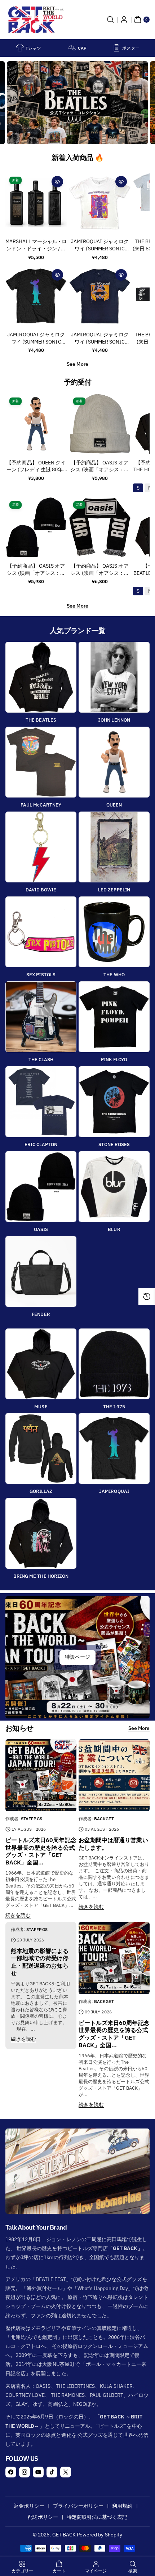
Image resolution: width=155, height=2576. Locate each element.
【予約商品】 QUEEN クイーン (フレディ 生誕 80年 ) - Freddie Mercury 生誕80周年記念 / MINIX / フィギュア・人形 (36, 467)
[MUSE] (41, 1364)
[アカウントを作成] (124, 19)
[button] (110, 19)
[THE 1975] (114, 1364)
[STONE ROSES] (114, 1102)
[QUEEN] (114, 762)
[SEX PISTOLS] (41, 932)
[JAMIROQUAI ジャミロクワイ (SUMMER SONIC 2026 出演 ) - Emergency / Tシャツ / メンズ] (100, 203)
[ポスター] (117, 48)
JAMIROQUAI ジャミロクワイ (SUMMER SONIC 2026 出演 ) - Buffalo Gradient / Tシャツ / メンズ (36, 339)
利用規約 (122, 2506)
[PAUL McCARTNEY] (41, 762)
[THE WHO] (114, 932)
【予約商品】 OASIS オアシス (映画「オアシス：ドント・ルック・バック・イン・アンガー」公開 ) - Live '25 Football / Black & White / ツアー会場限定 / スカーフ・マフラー (100, 570)
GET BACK (64, 2535)
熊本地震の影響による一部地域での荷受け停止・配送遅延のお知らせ (40, 1962)
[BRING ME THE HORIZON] (41, 1533)
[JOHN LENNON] (114, 677)
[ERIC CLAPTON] (41, 1102)
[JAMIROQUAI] (114, 1448)
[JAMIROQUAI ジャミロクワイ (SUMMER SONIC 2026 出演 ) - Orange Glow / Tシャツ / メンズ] (100, 296)
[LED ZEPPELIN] (114, 847)
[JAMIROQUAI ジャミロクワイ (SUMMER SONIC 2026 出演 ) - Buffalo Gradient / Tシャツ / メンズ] (36, 296)
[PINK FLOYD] (114, 1017)
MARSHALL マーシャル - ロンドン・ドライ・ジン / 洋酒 (36, 245)
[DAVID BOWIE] (41, 847)
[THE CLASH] (41, 1017)
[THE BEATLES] (41, 677)
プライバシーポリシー (78, 2506)
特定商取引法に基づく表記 (97, 2517)
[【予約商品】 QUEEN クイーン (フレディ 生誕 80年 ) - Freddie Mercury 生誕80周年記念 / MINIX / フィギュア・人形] (36, 424)
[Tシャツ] (20, 48)
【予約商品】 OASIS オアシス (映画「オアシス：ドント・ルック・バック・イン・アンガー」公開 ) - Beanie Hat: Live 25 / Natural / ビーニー (100, 467)
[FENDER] (41, 1271)
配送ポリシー (43, 2517)
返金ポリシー (29, 2506)
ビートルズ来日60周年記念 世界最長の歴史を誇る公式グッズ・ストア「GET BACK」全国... (41, 1851)
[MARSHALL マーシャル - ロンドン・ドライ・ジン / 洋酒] (36, 203)
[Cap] (72, 48)
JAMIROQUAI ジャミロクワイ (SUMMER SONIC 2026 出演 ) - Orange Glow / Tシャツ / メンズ (100, 339)
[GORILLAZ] (41, 1448)
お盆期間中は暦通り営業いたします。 (113, 1844)
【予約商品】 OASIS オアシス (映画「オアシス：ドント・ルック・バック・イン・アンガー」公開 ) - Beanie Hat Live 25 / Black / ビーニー (36, 570)
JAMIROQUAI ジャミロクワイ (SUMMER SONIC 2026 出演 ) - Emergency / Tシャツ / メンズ (100, 245)
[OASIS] (41, 1187)
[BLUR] (114, 1187)
